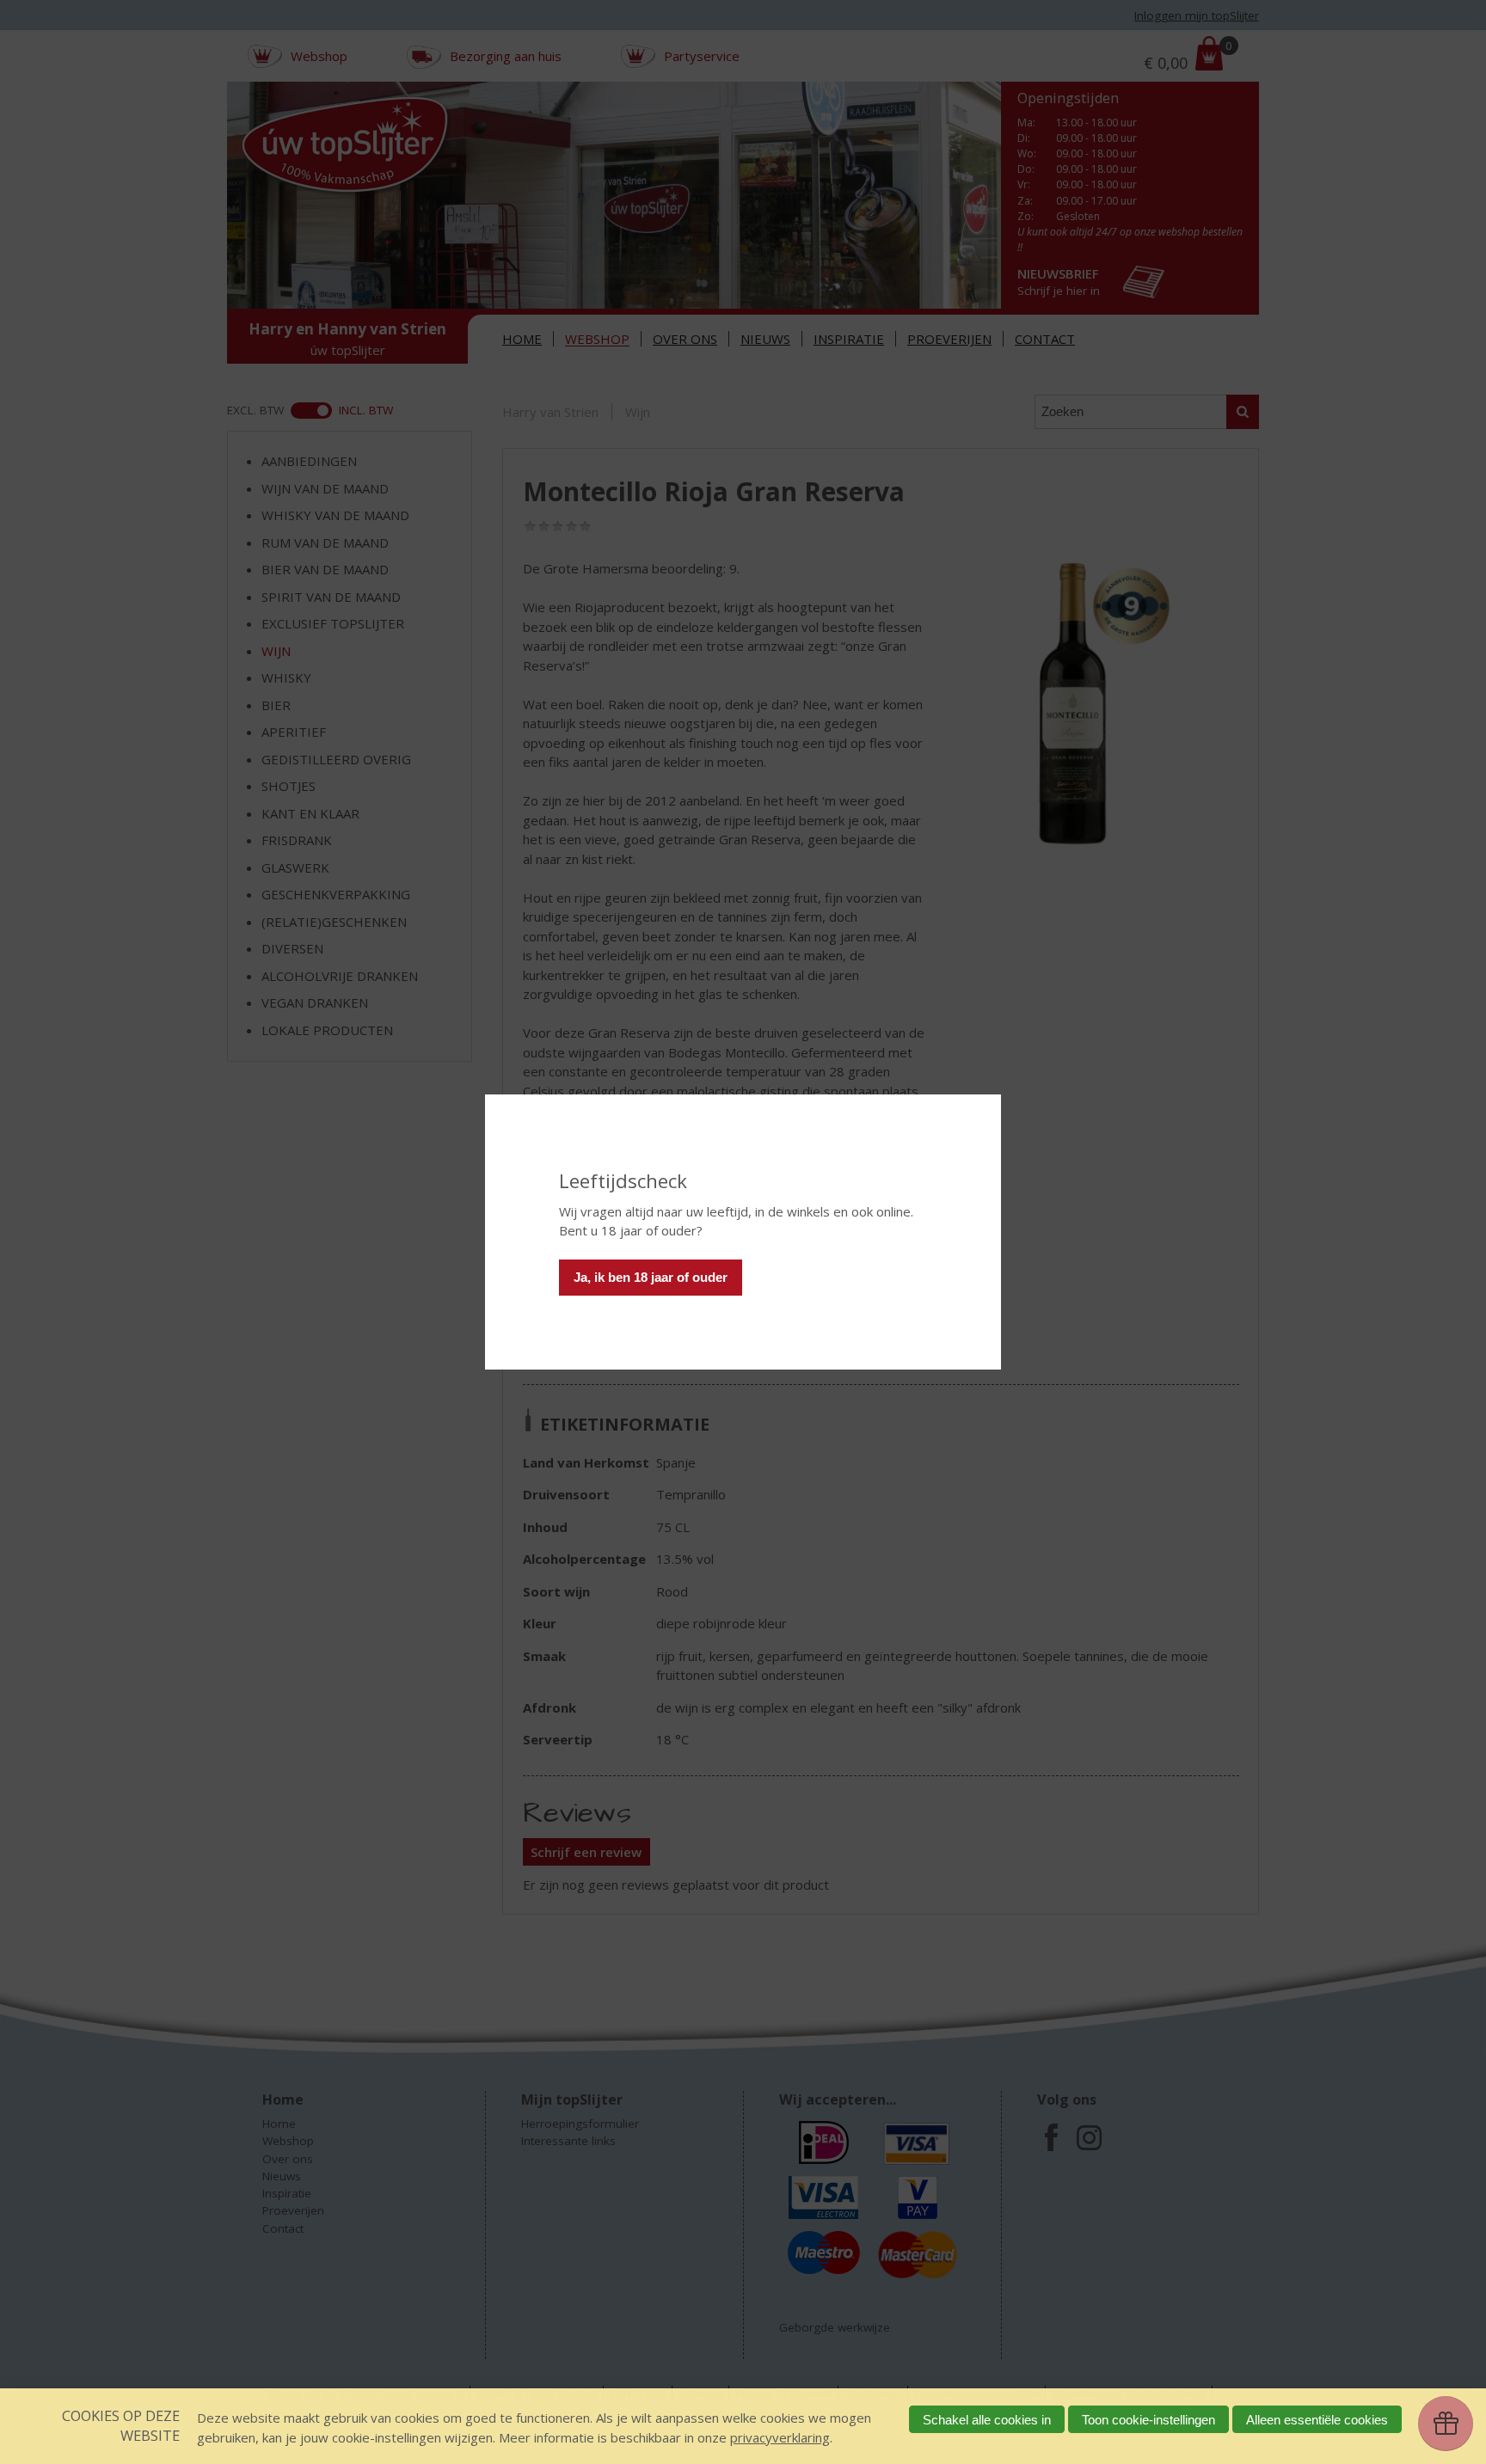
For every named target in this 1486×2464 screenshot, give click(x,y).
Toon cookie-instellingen (1148, 2420)
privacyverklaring (780, 2437)
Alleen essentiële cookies (1317, 2420)
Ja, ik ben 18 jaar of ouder (651, 1277)
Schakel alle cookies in (987, 2420)
